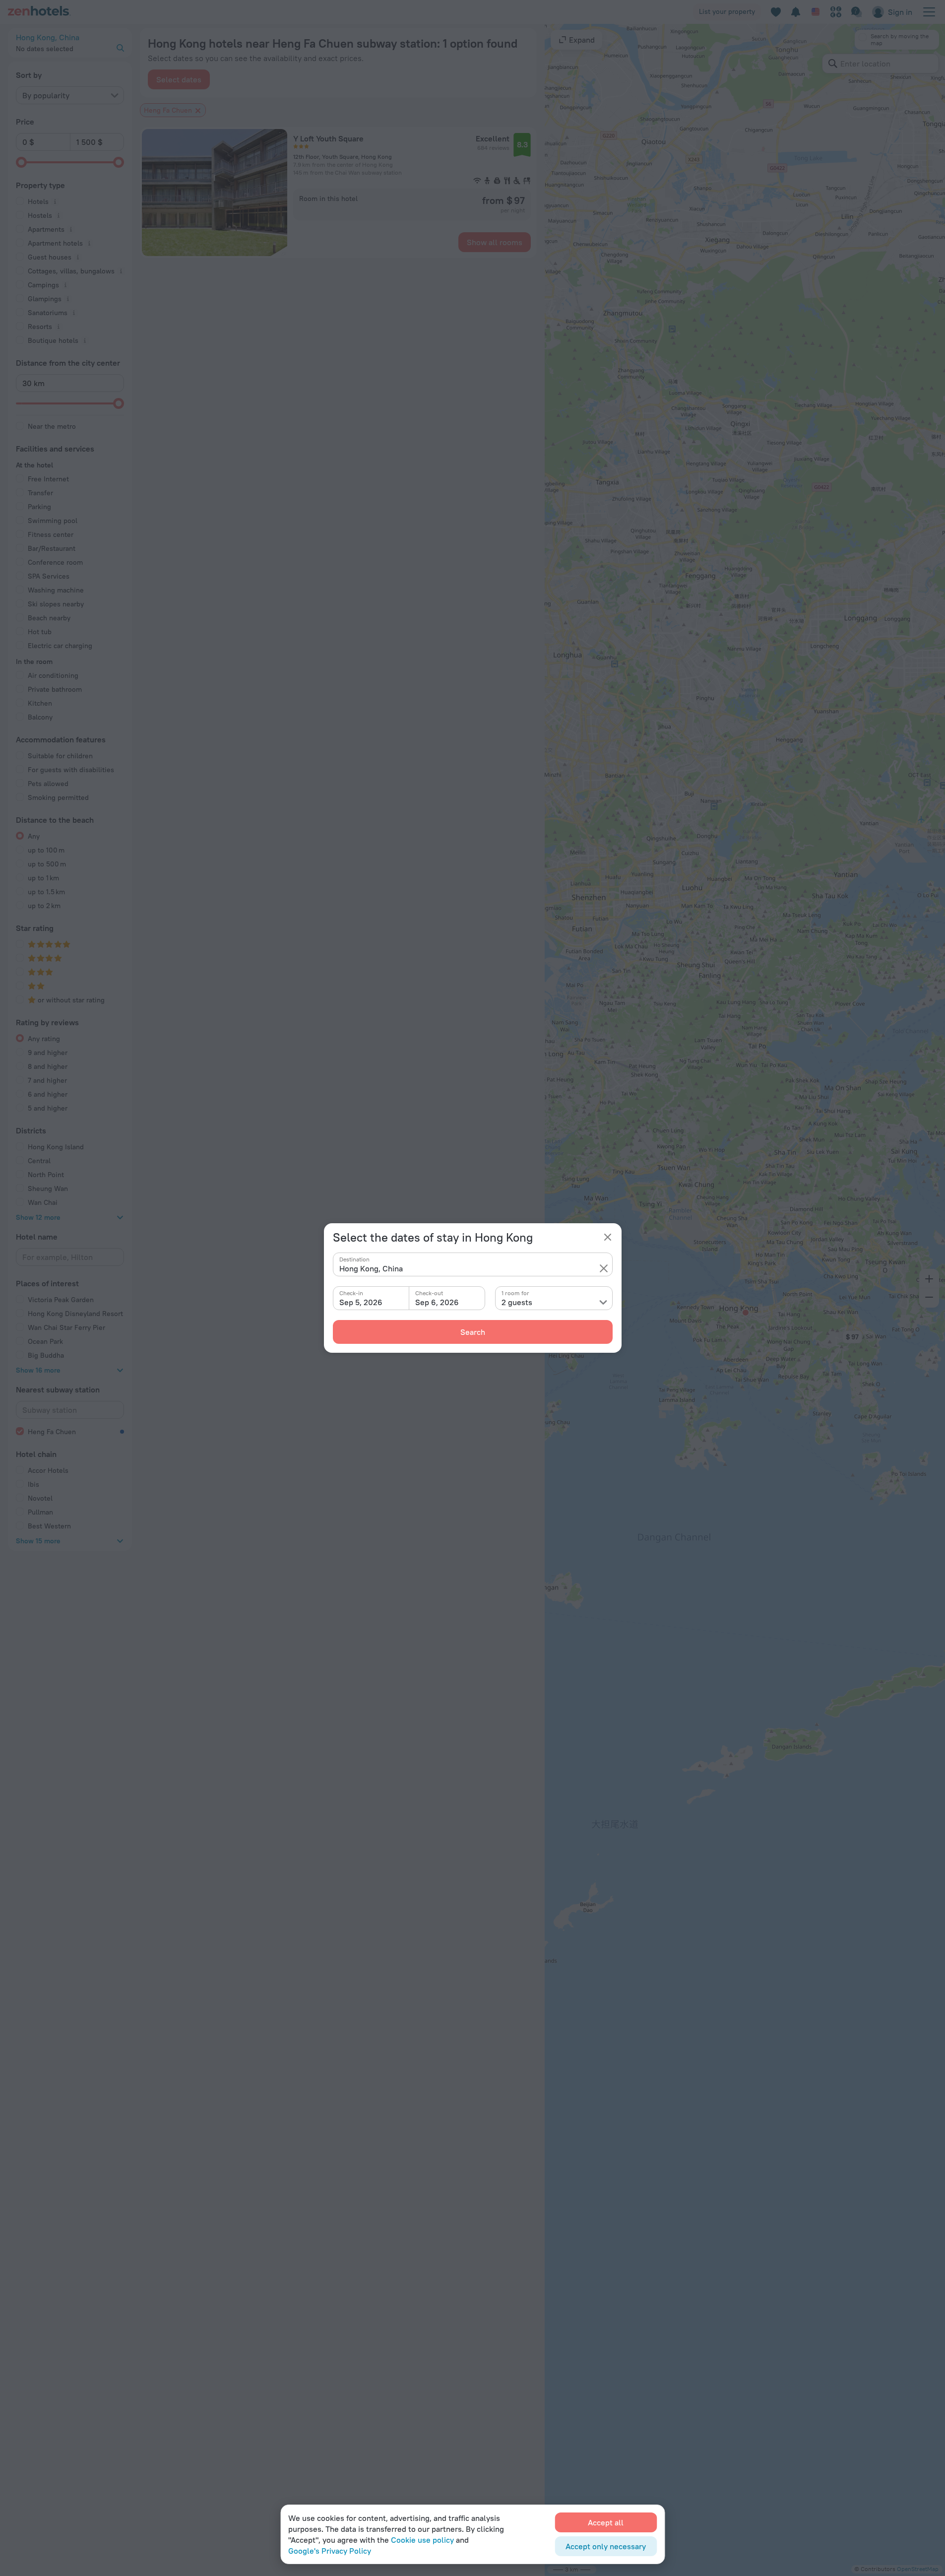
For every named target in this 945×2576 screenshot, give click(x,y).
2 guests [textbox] (517, 1302)
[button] (604, 1268)
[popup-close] (608, 1237)
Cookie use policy (422, 2540)
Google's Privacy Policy (330, 2551)
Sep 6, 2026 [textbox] (437, 1302)
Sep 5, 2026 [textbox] (361, 1302)
